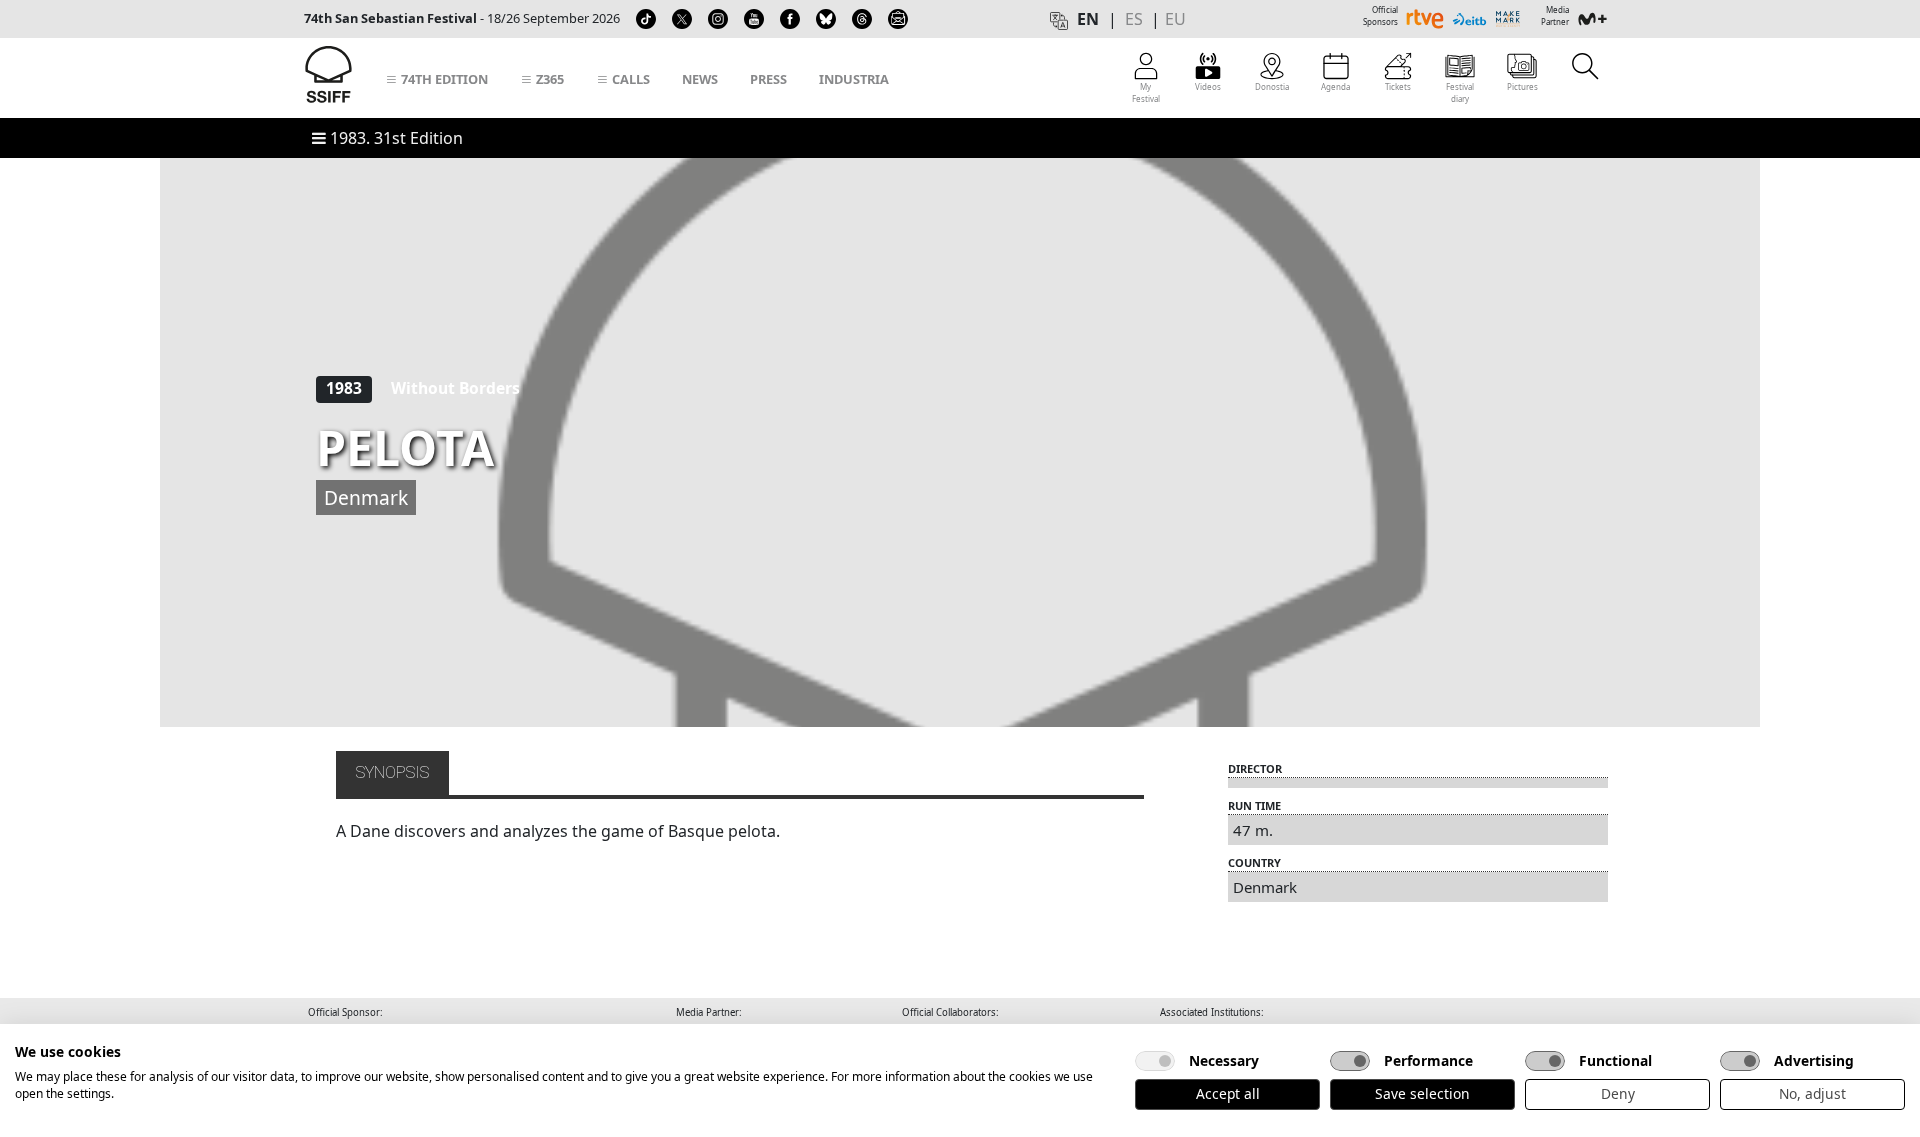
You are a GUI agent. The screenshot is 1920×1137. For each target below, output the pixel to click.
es (1134, 19)
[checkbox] (1155, 1061)
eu (1175, 19)
